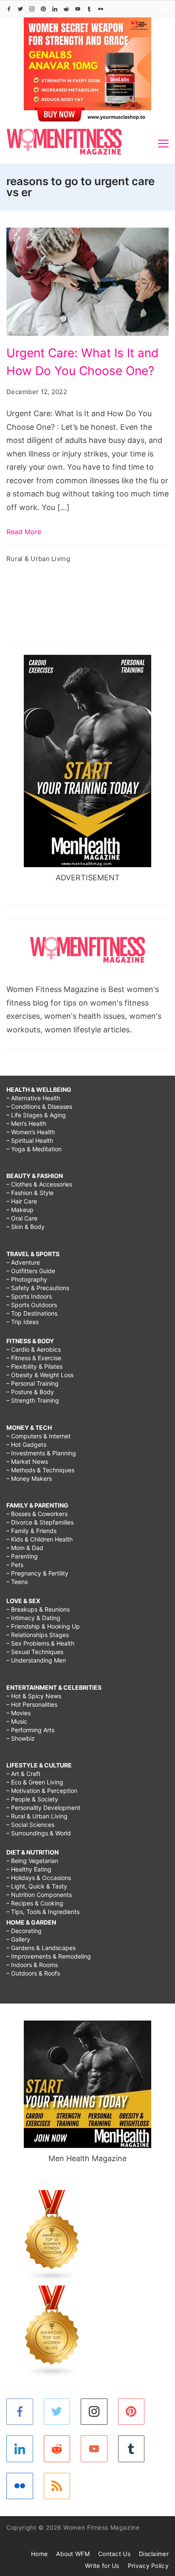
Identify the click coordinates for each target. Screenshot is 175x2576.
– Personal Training (32, 1383)
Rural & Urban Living (38, 559)
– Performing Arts (30, 1730)
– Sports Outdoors (32, 1305)
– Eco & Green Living (35, 1782)
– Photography (27, 1279)
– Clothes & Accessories (39, 1184)
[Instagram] (32, 9)
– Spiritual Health (30, 1140)
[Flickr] (101, 9)
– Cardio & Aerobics (34, 1349)
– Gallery (18, 1939)
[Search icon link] (162, 9)
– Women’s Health (31, 1132)
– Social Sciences (30, 1825)
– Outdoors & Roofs (33, 1973)
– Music (17, 1721)
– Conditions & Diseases (39, 1106)
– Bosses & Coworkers (37, 1514)
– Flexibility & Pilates (34, 1366)
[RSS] (57, 2486)
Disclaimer (154, 2554)
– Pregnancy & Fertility (37, 1573)
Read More (24, 532)
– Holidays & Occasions (39, 1878)
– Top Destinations (32, 1313)
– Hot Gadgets (26, 1444)
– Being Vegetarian (32, 1861)
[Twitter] (20, 9)
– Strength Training (33, 1400)
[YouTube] (78, 9)
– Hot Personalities (32, 1704)
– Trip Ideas (23, 1322)
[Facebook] (9, 9)
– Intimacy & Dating (33, 1618)
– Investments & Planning (41, 1453)
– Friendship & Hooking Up (43, 1626)
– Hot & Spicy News (34, 1696)
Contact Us (114, 2554)
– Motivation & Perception (42, 1791)
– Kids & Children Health (40, 1539)
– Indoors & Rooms (32, 1965)
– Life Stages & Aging (36, 1115)
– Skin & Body (25, 1227)
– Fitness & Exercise (34, 1358)
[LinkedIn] (55, 9)
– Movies (18, 1713)
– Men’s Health (26, 1123)
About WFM (73, 2554)
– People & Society (32, 1799)
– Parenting (22, 1556)
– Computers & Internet (38, 1436)
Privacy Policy (148, 2566)
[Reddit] (66, 9)
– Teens (17, 1582)
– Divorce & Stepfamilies (40, 1522)
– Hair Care (22, 1201)
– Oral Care (22, 1218)
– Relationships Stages (38, 1635)
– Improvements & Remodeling (49, 1956)
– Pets (15, 1565)
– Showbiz (21, 1738)
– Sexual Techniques (35, 1652)
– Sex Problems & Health (40, 1643)
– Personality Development (43, 1808)
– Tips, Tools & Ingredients (43, 1912)
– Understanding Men (36, 1660)
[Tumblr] (89, 9)
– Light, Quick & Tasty (37, 1886)
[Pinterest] (43, 9)
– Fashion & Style (30, 1193)
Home (39, 2554)
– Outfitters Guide (31, 1271)
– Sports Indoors (29, 1296)
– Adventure (23, 1262)
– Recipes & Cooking (35, 1903)
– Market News (27, 1461)
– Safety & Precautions (38, 1288)
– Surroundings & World (39, 1833)
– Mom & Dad (25, 1548)
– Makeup (20, 1210)
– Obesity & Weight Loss (40, 1375)
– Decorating (24, 1931)
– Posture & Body (30, 1392)
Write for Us (102, 2566)
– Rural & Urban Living (37, 1816)
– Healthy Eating (29, 1869)
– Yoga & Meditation (34, 1149)
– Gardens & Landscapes (41, 1948)
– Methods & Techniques (40, 1470)
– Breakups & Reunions (38, 1609)
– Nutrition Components (39, 1895)
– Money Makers (29, 1478)
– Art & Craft (23, 1774)
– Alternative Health (33, 1098)
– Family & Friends (31, 1531)
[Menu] (163, 144)
